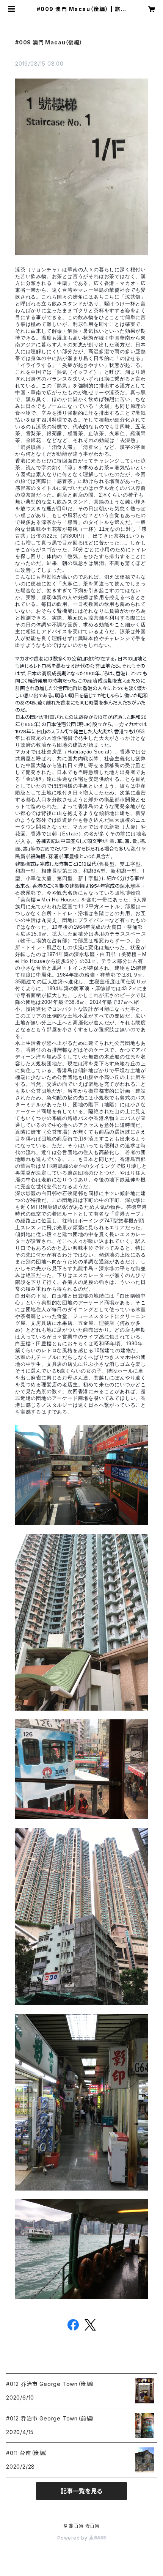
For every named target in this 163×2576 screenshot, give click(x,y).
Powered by (73, 2538)
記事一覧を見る (81, 2491)
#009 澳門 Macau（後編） (49, 42)
